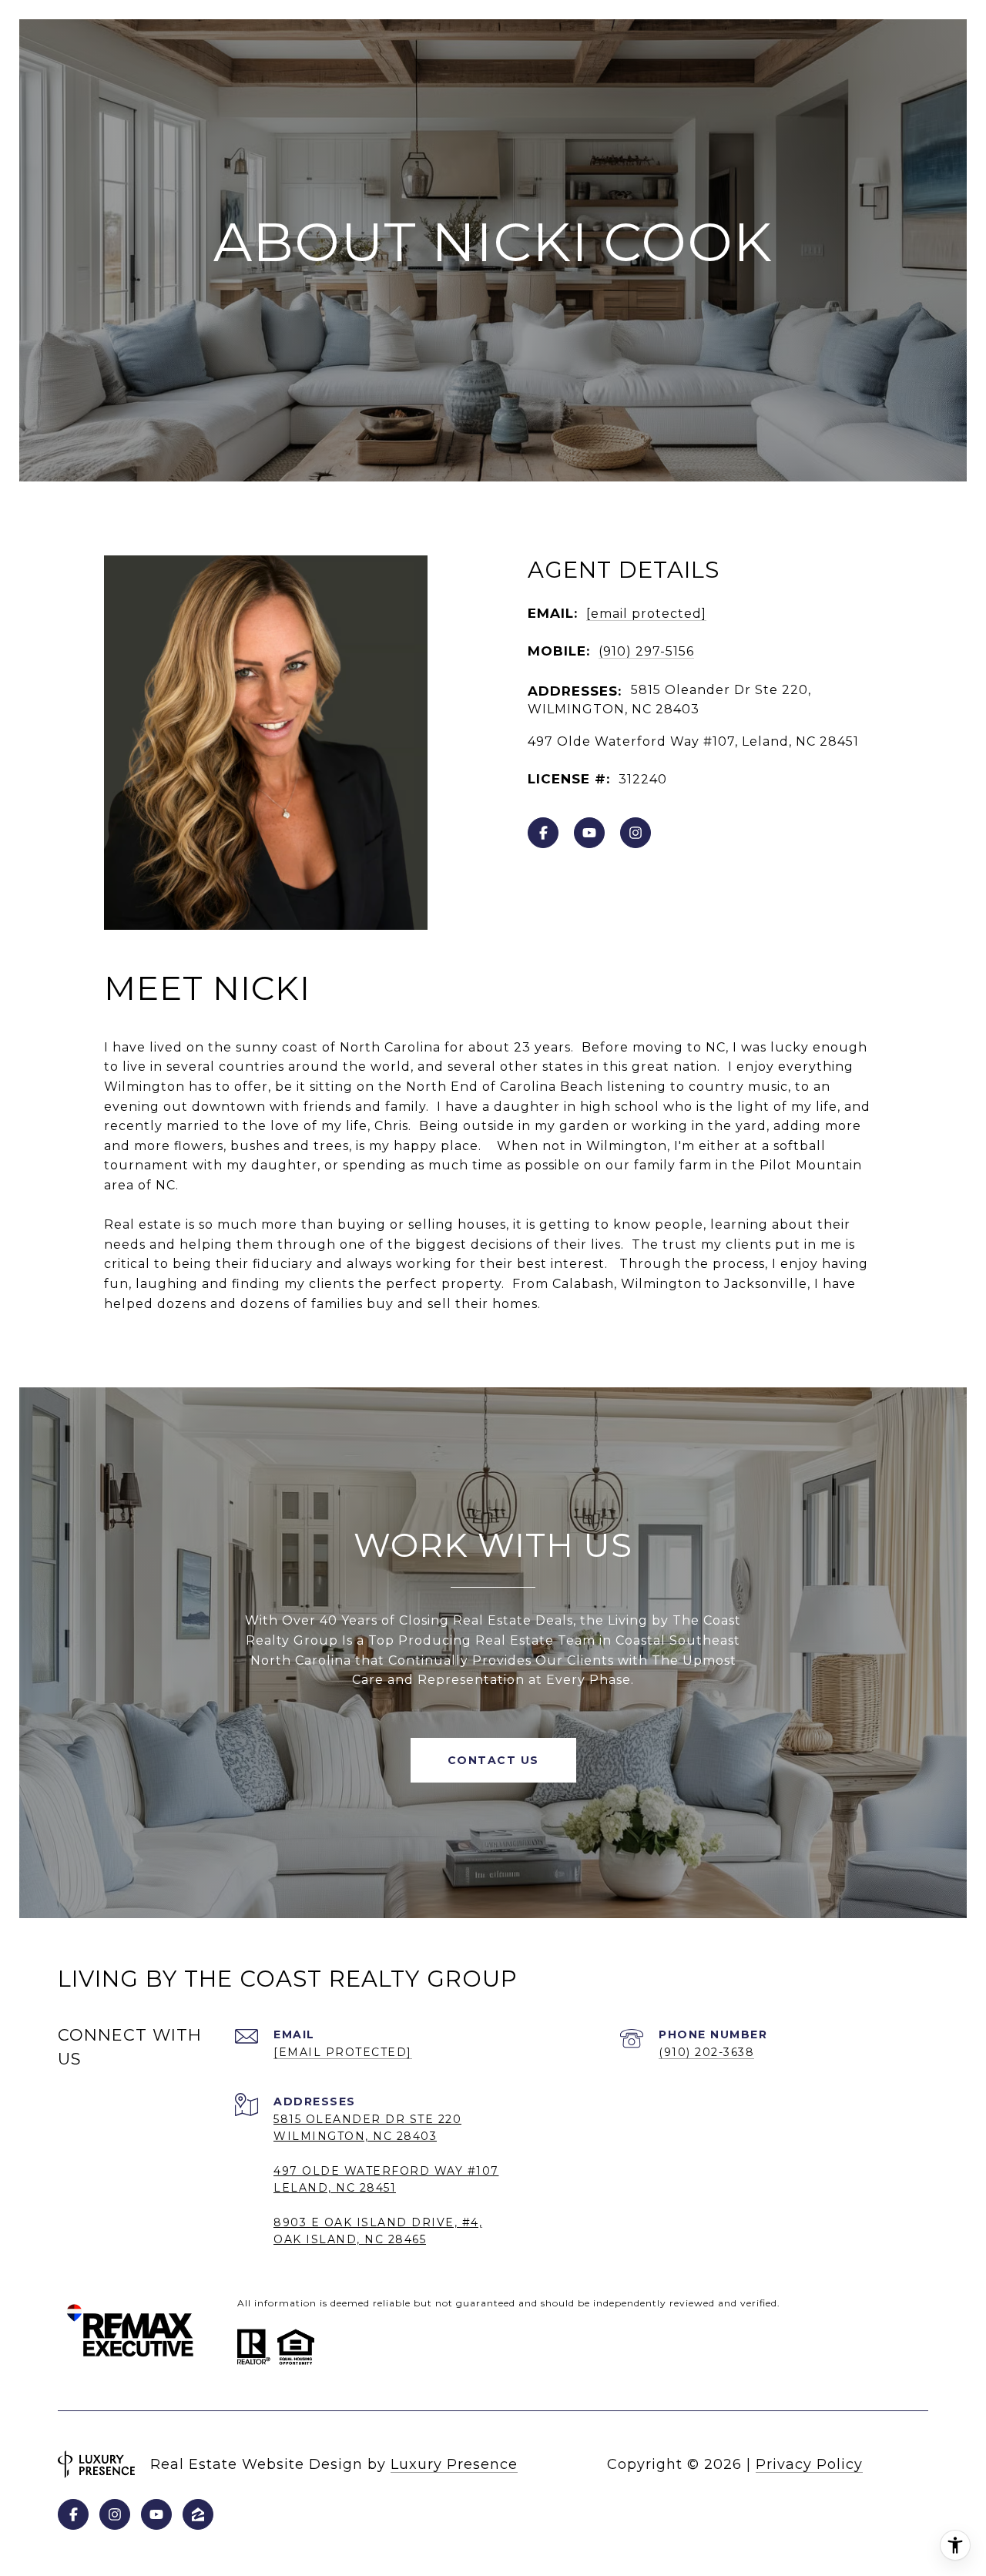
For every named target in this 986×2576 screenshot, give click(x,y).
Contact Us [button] (493, 1760)
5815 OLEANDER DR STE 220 (367, 2119)
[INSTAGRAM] (636, 833)
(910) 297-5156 (646, 651)
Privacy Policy (809, 2464)
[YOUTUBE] (589, 833)
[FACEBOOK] (543, 833)
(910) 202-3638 (706, 2052)
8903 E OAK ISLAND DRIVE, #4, (378, 2222)
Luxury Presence (454, 2464)
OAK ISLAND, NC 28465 (350, 2239)
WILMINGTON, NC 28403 (355, 2136)
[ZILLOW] (198, 2514)
